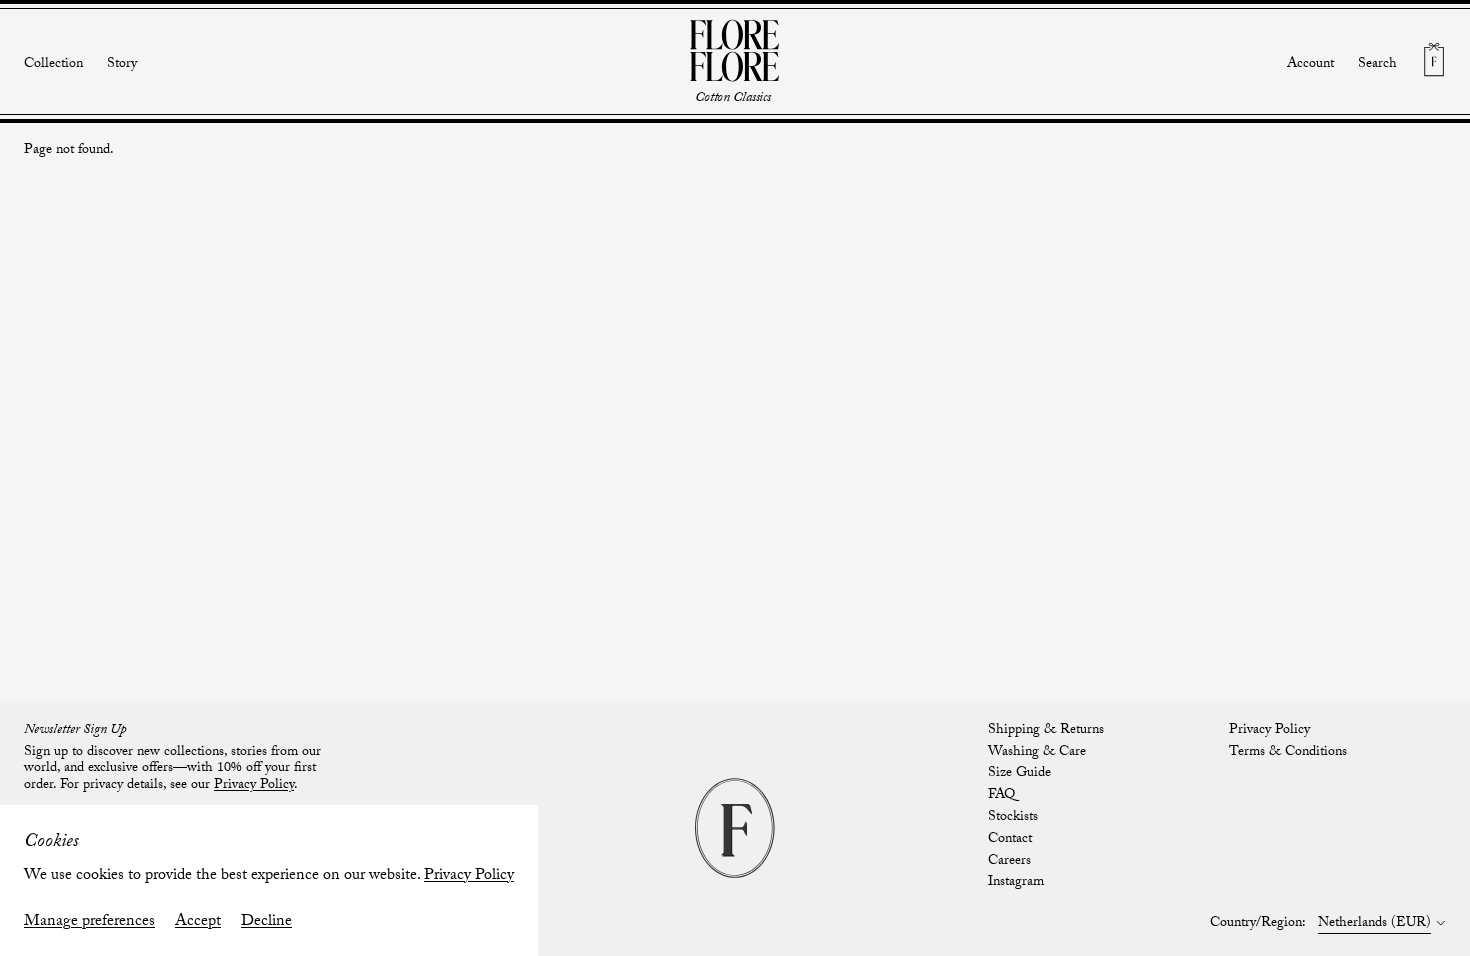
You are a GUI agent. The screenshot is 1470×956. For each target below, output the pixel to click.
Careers (1009, 862)
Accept (198, 922)
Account (1310, 65)
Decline (266, 922)
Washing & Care (1037, 753)
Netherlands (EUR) (1374, 925)
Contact (1010, 840)
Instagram (1016, 883)
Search (1377, 65)
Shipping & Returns (1046, 731)
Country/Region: (1258, 925)
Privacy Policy (469, 876)
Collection (53, 65)
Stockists (1013, 818)
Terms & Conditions (1288, 753)
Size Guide (1019, 774)
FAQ (1001, 796)
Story (122, 65)
